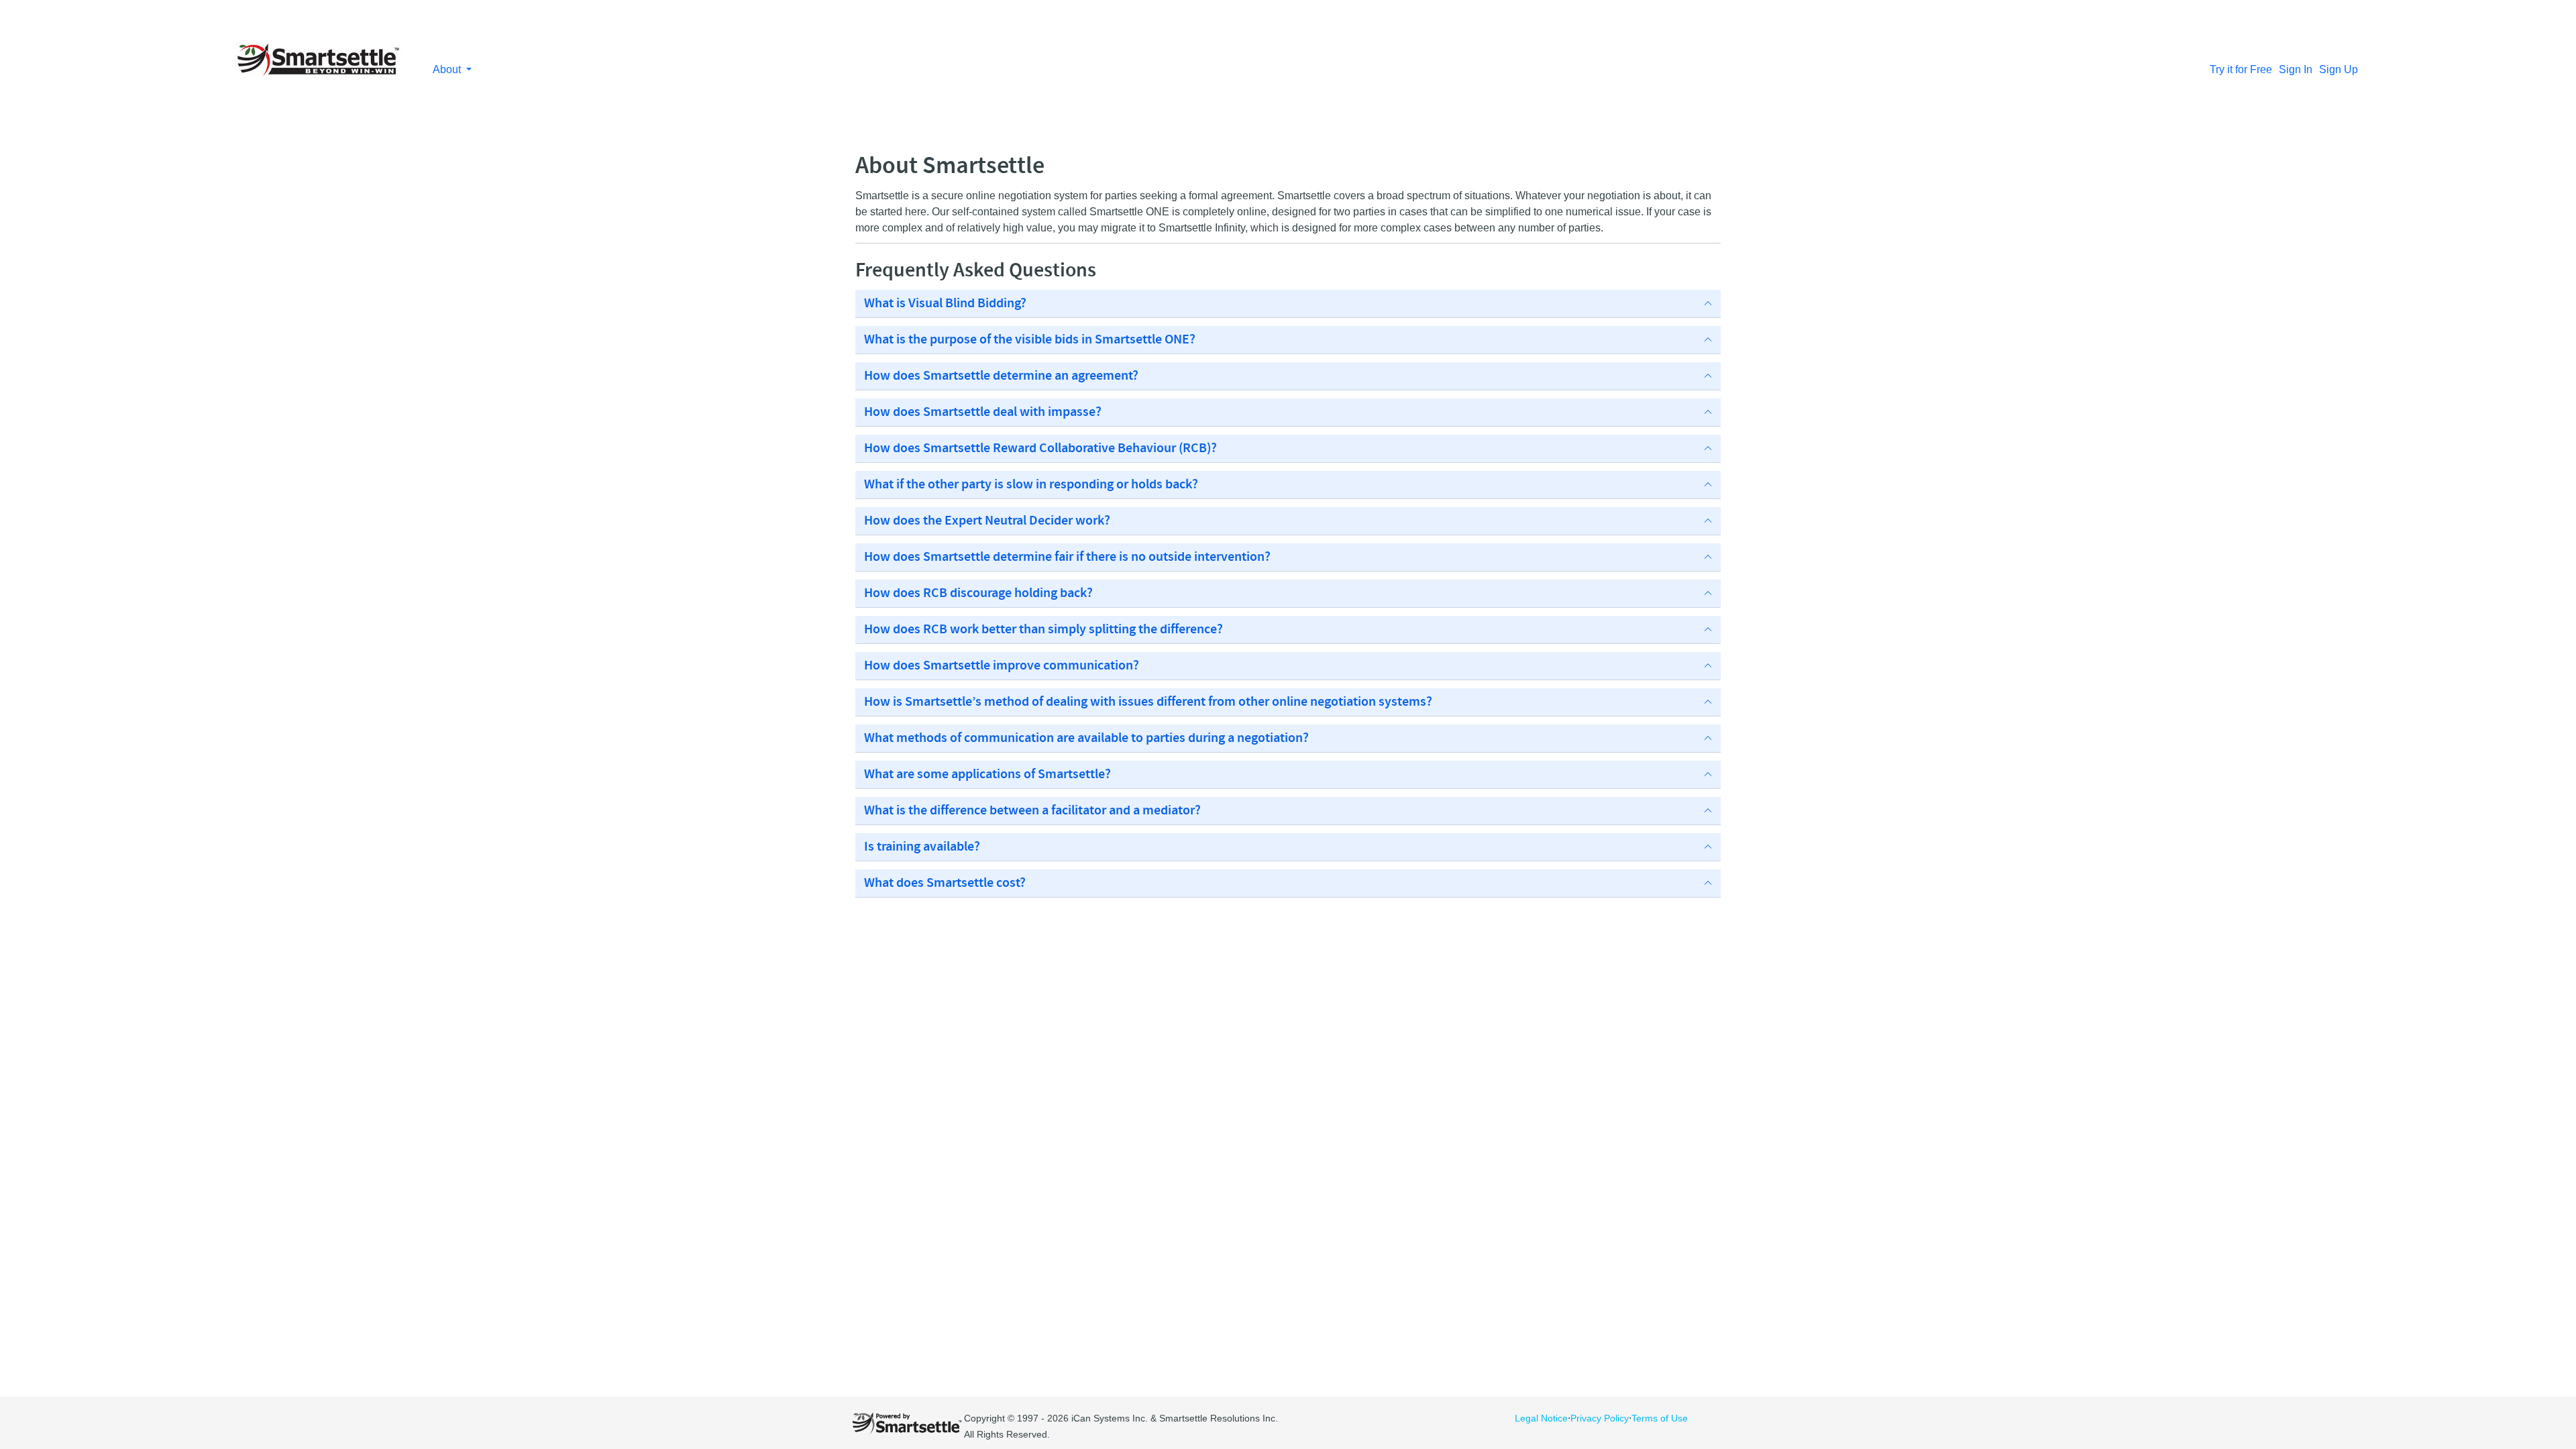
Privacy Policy (1600, 1418)
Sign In (2296, 69)
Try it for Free (2241, 69)
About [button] (448, 69)
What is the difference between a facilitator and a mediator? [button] (1032, 811)
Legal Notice (1541, 1418)
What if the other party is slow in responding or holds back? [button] (1031, 485)
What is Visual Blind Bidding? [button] (945, 304)
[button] (1288, 304)
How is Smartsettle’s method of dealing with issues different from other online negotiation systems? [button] (1148, 702)
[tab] (1288, 304)
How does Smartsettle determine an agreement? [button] (1001, 376)
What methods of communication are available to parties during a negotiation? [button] (1086, 739)
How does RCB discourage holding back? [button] (978, 594)
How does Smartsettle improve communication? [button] (1002, 666)
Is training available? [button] (922, 847)
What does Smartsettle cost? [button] (945, 883)
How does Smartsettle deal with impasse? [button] (983, 413)
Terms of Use (1660, 1418)
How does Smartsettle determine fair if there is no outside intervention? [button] (1067, 557)
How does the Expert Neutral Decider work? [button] (987, 521)
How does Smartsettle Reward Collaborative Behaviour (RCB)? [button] (1040, 449)
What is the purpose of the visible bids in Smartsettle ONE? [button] (1030, 340)
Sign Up (2339, 69)
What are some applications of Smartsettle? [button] (987, 775)
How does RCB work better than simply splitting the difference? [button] (1043, 630)
